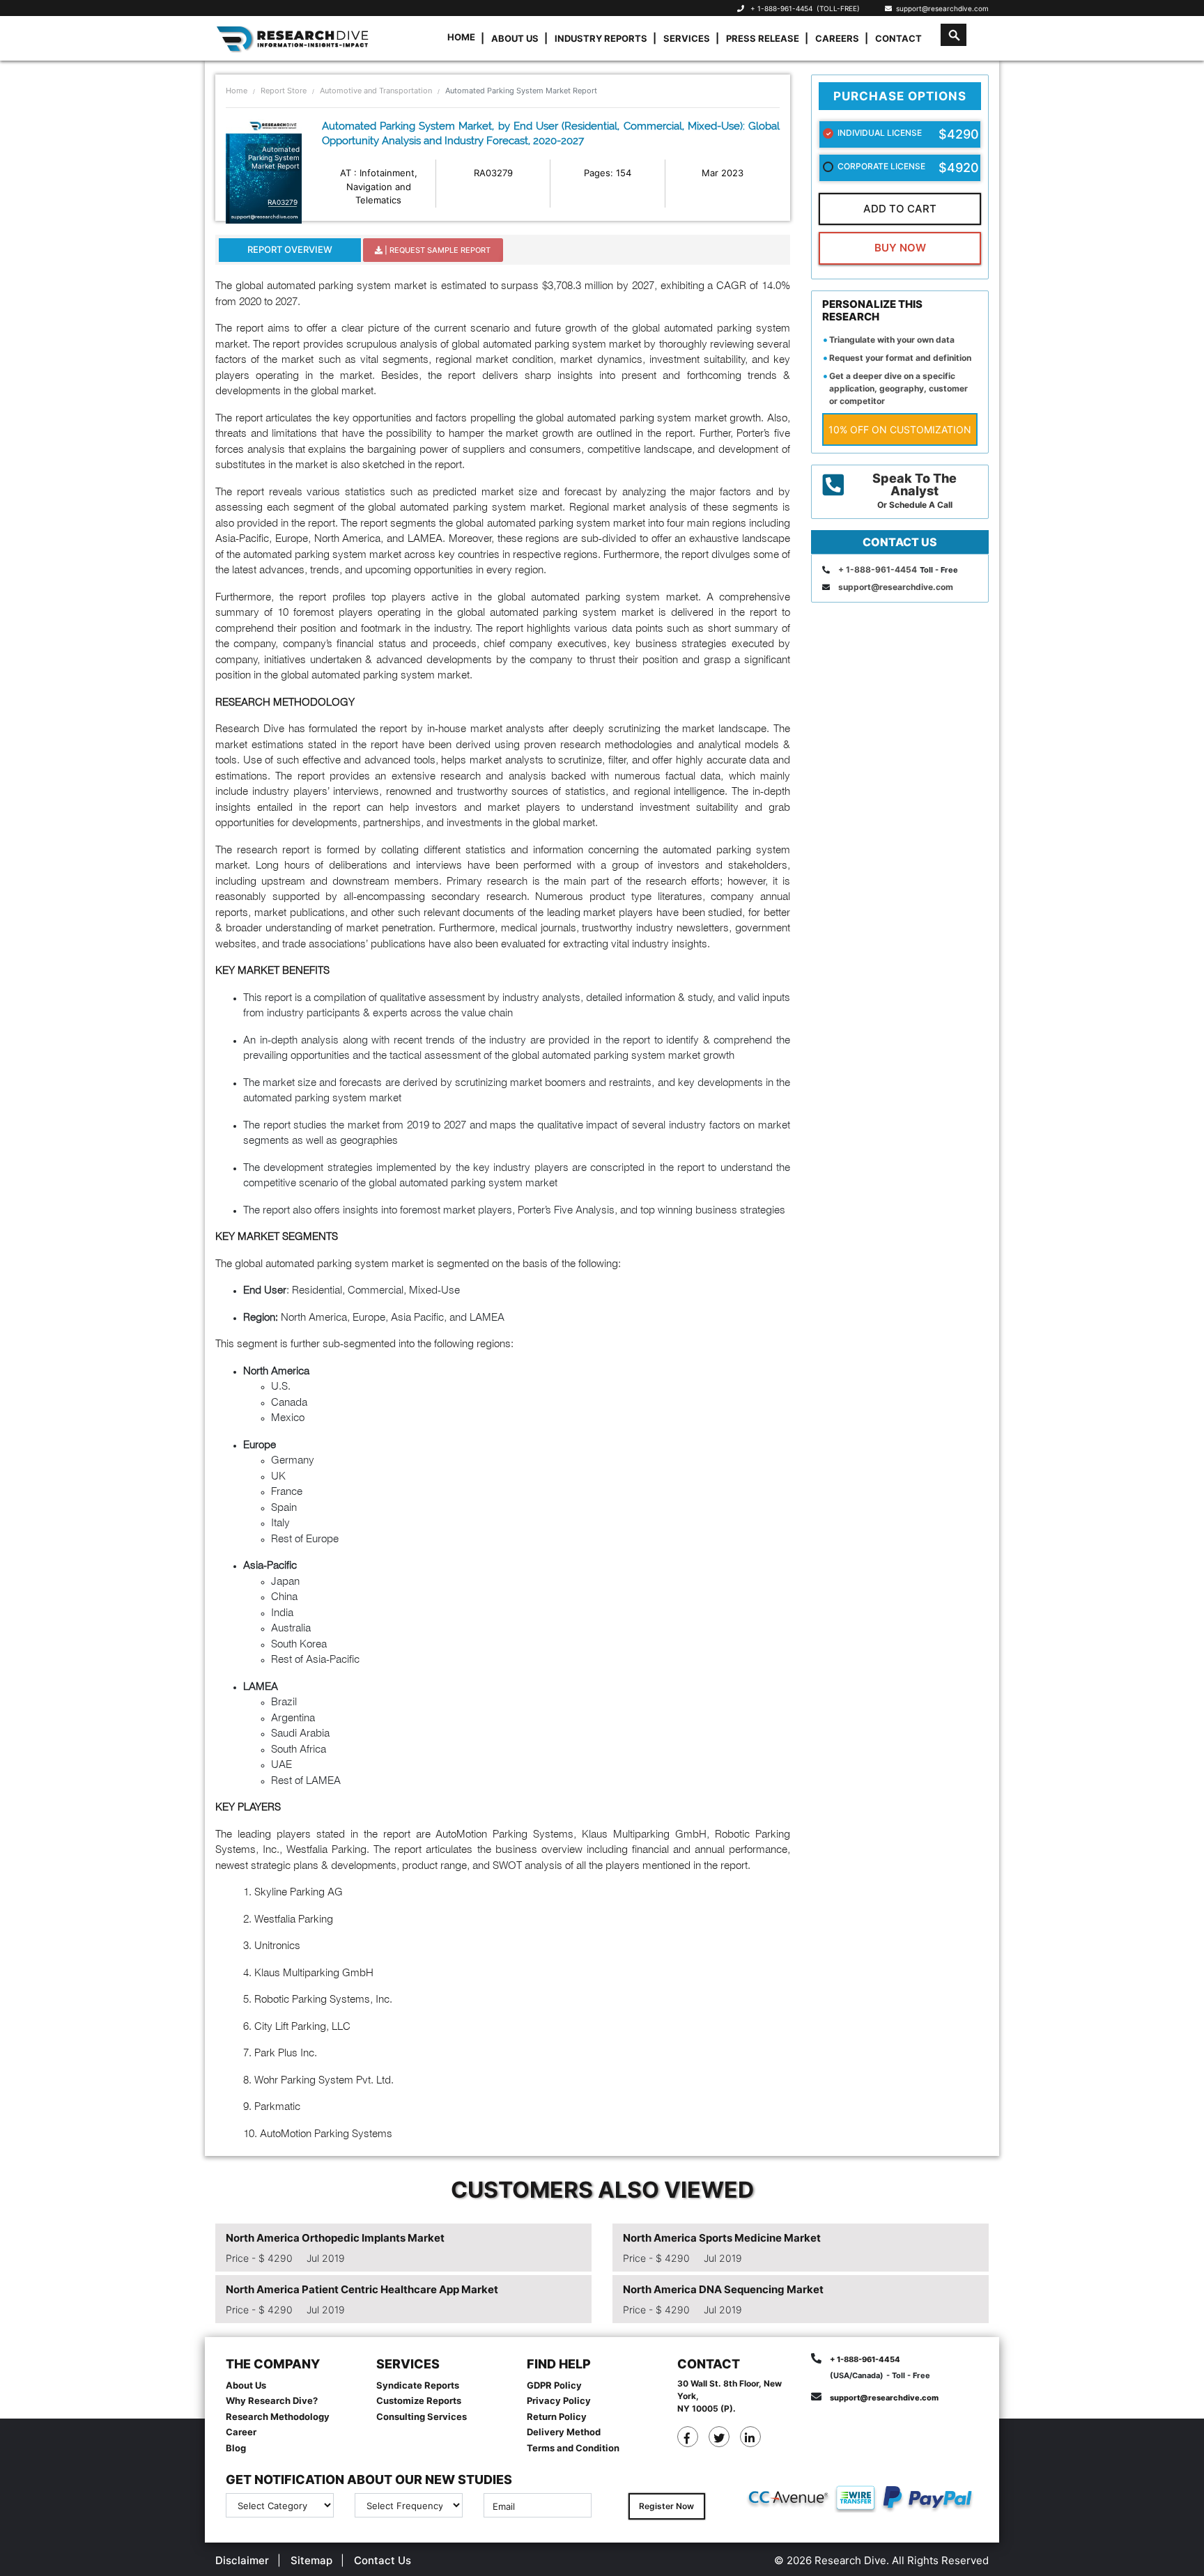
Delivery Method (564, 2432)
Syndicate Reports (418, 2385)
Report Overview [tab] (290, 249)
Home (461, 37)
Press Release (763, 38)
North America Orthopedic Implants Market (335, 2238)
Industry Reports (601, 38)
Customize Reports (419, 2400)
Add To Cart (900, 209)
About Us (515, 38)
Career (241, 2432)
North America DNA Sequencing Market (723, 2289)
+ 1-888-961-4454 (781, 8)
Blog (236, 2448)
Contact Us (383, 2560)
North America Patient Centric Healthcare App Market (362, 2289)
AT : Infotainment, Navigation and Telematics (379, 186)
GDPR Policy (554, 2385)
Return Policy (557, 2416)
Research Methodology (278, 2416)
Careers (837, 38)
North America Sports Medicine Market (722, 2238)
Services (687, 38)
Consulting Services (422, 2416)
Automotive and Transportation (376, 91)
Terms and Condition (573, 2448)
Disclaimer (242, 2560)
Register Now (666, 2506)
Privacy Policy (559, 2400)
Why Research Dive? (272, 2400)
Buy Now (900, 248)
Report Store (284, 91)
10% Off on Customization (900, 429)
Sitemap (311, 2560)
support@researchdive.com (940, 8)
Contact (898, 38)
